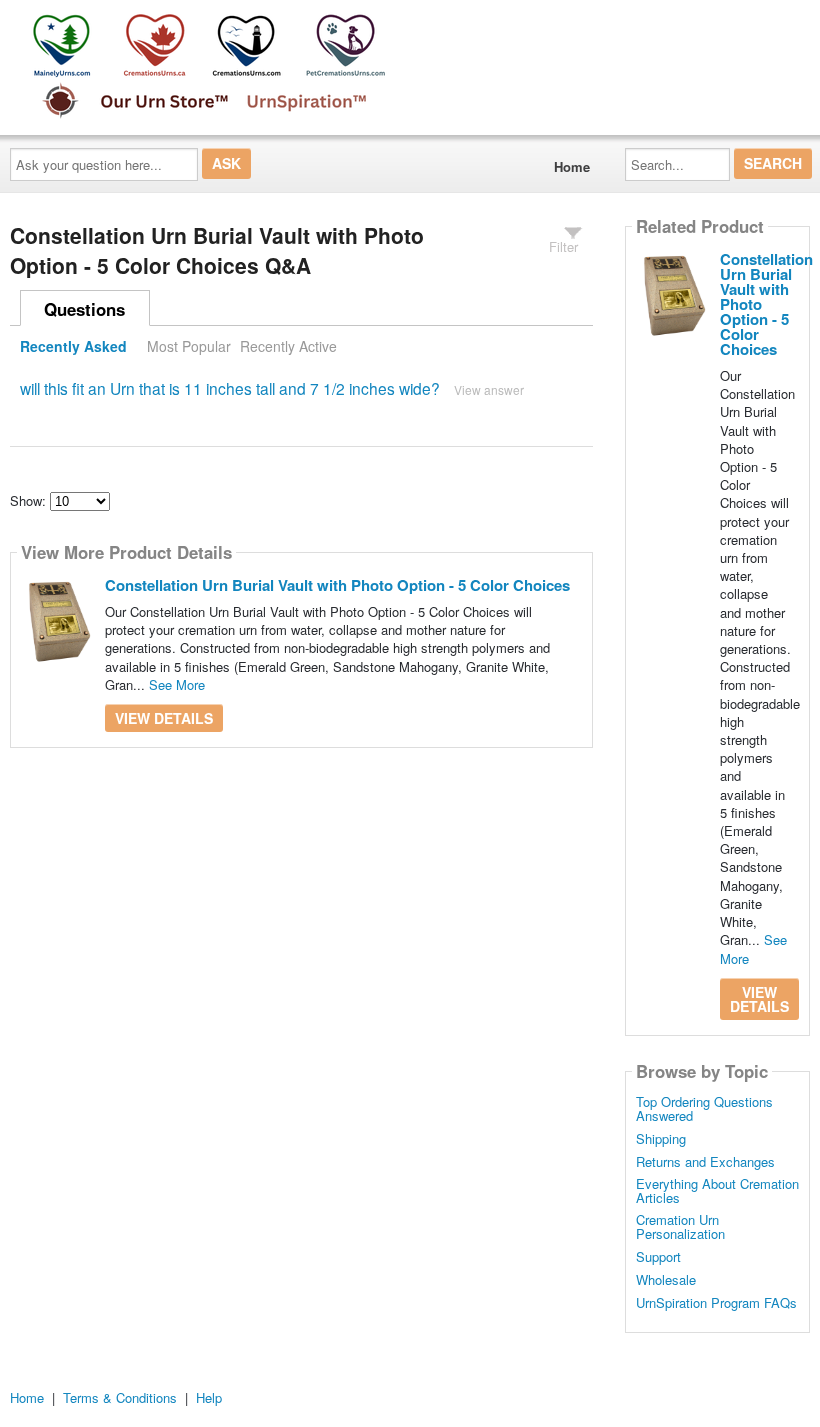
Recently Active (288, 346)
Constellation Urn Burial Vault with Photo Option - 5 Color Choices (337, 585)
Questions (84, 309)
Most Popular (189, 346)
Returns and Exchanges (705, 1162)
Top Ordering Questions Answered (704, 1109)
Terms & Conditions (120, 1397)
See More (177, 684)
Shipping (661, 1139)
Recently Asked (73, 346)
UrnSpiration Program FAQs (716, 1303)
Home (572, 166)
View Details (164, 718)
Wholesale (666, 1280)
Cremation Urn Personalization (680, 1227)
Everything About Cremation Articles (717, 1191)
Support (658, 1257)
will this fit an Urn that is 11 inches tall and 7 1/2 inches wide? (230, 388)
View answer (489, 389)
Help (209, 1397)
